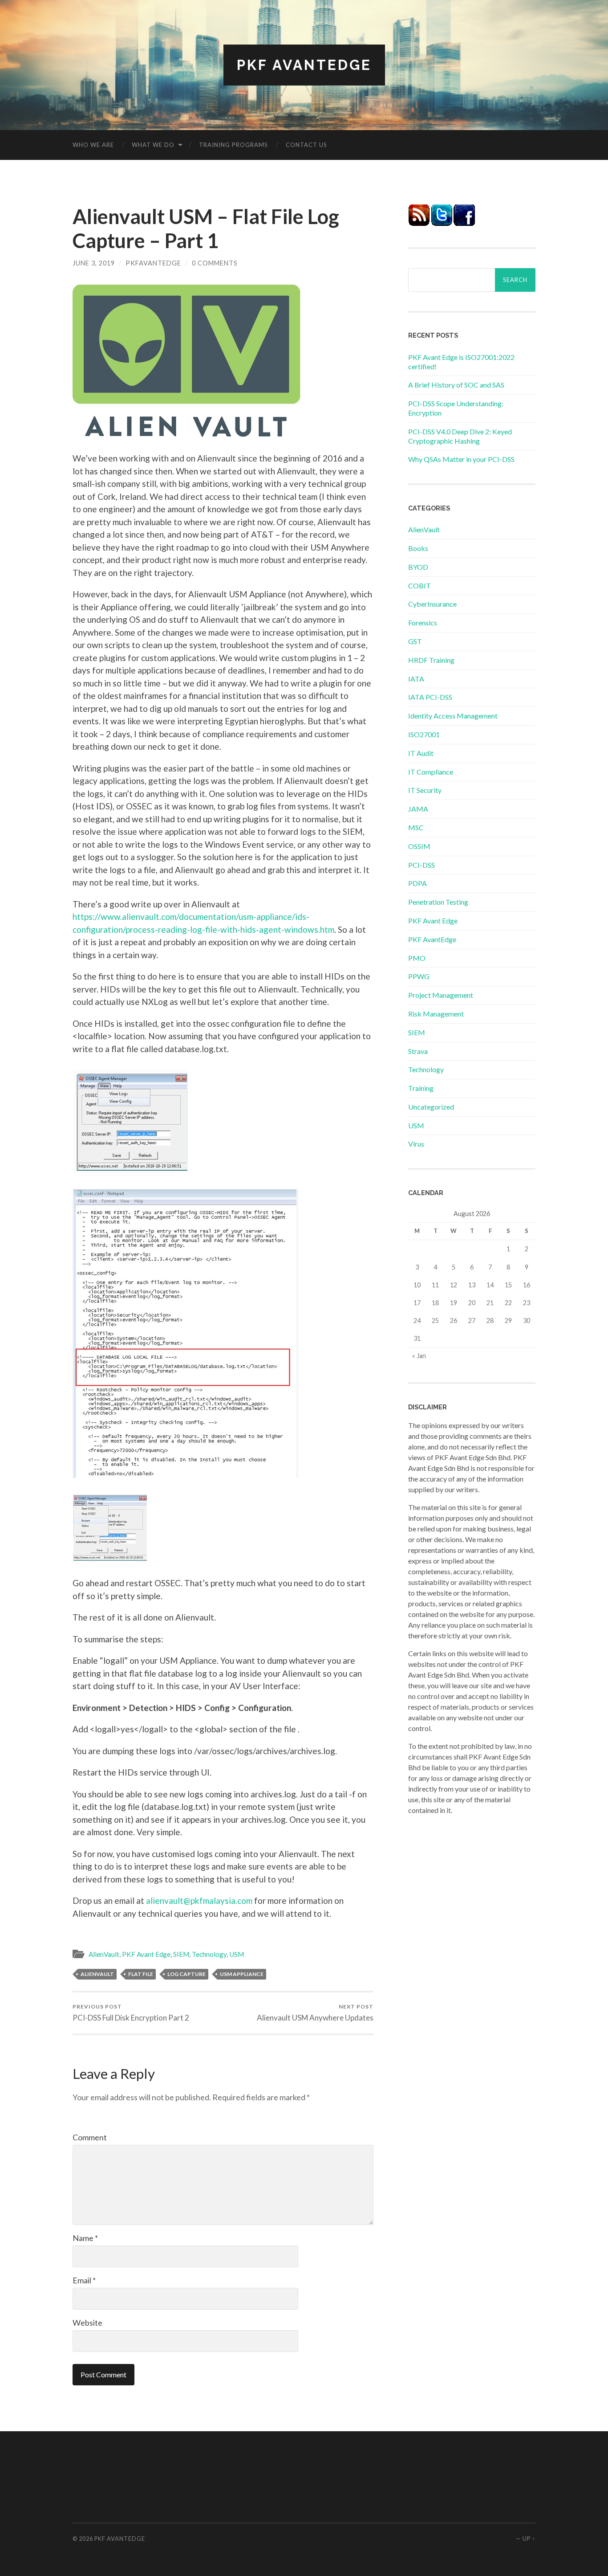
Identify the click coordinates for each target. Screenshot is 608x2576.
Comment (90, 2137)
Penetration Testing (438, 902)
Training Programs (233, 145)
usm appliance (242, 1974)
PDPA (417, 883)
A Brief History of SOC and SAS (456, 385)
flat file (141, 1974)
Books (418, 548)
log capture (186, 1974)
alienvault (97, 1974)
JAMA (418, 809)
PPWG (419, 976)
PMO (417, 958)
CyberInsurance (432, 604)
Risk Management (436, 1014)
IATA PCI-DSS (430, 697)
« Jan (419, 1356)
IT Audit (421, 753)
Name (85, 2238)
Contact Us (306, 145)
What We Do (153, 145)
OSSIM (419, 846)
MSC (416, 827)
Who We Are (93, 145)
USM (237, 1954)
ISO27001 (424, 734)
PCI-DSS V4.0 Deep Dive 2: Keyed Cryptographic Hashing (460, 436)
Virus (416, 1144)
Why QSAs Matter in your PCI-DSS (461, 459)
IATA (416, 679)
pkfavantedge (153, 263)
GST (415, 641)
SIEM (181, 1954)
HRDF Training (431, 660)
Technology (209, 1954)
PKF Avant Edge (146, 1954)
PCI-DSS (422, 865)
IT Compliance (431, 772)
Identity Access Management (453, 716)
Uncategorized (431, 1107)
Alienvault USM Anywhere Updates (315, 2013)
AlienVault (104, 1954)
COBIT (420, 586)
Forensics (423, 623)
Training (421, 1088)
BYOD (418, 567)
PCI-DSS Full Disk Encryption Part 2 (131, 2013)
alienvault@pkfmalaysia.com (199, 1900)
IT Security (425, 790)
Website (87, 2323)
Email (84, 2280)
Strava (418, 1051)
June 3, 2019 (94, 263)
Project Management (441, 995)
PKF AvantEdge (304, 65)
